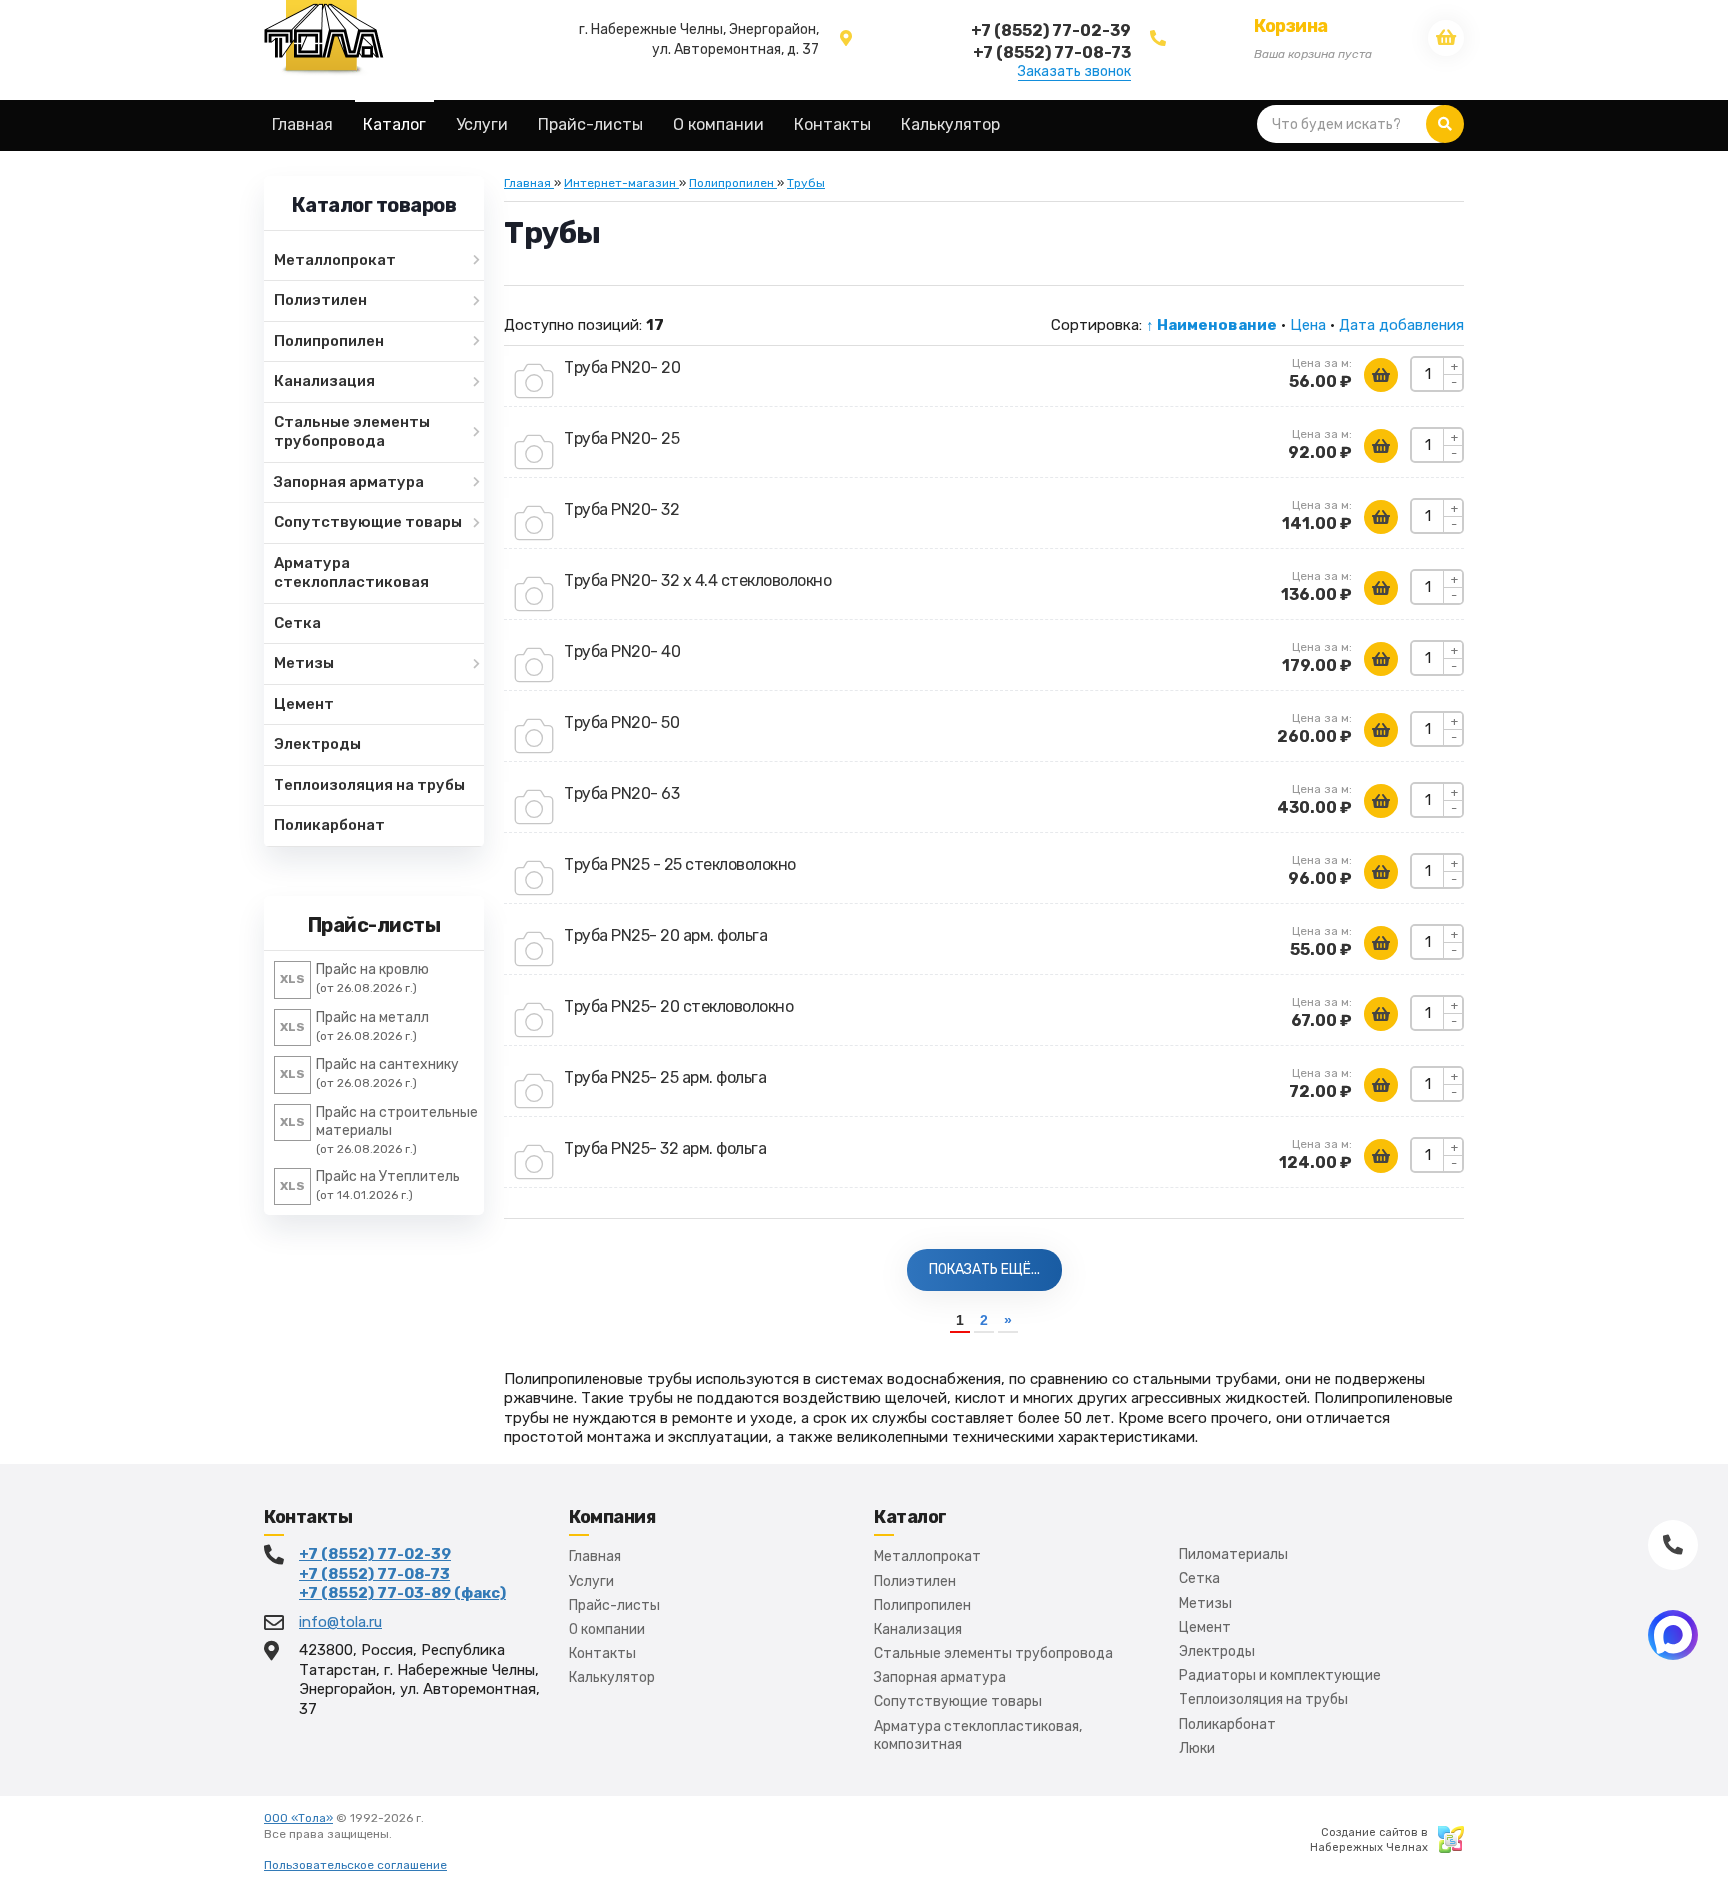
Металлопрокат (927, 1556)
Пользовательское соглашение (355, 1865)
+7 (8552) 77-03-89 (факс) (402, 1593)
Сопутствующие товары (958, 1701)
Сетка (1199, 1578)
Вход (409, 1834)
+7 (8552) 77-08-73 (374, 1574)
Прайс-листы (614, 1605)
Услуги (591, 1581)
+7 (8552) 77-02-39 (375, 1554)
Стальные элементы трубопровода (993, 1653)
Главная (595, 1556)
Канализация (918, 1629)
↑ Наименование (1211, 325)
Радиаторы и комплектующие (1280, 1675)
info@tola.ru (340, 1622)
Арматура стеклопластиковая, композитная (978, 1735)
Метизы (1205, 1603)
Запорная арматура (940, 1677)
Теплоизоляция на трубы (1263, 1699)
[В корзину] (1381, 375)
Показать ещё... (984, 1269)
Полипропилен (922, 1605)
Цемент (1205, 1627)
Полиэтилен (915, 1581)
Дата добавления (1401, 325)
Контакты (602, 1653)
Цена (1308, 325)
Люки (1197, 1748)
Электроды (1217, 1651)
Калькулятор (612, 1677)
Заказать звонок (1074, 72)
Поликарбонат (1227, 1724)
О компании (607, 1629)
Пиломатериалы (1233, 1554)
